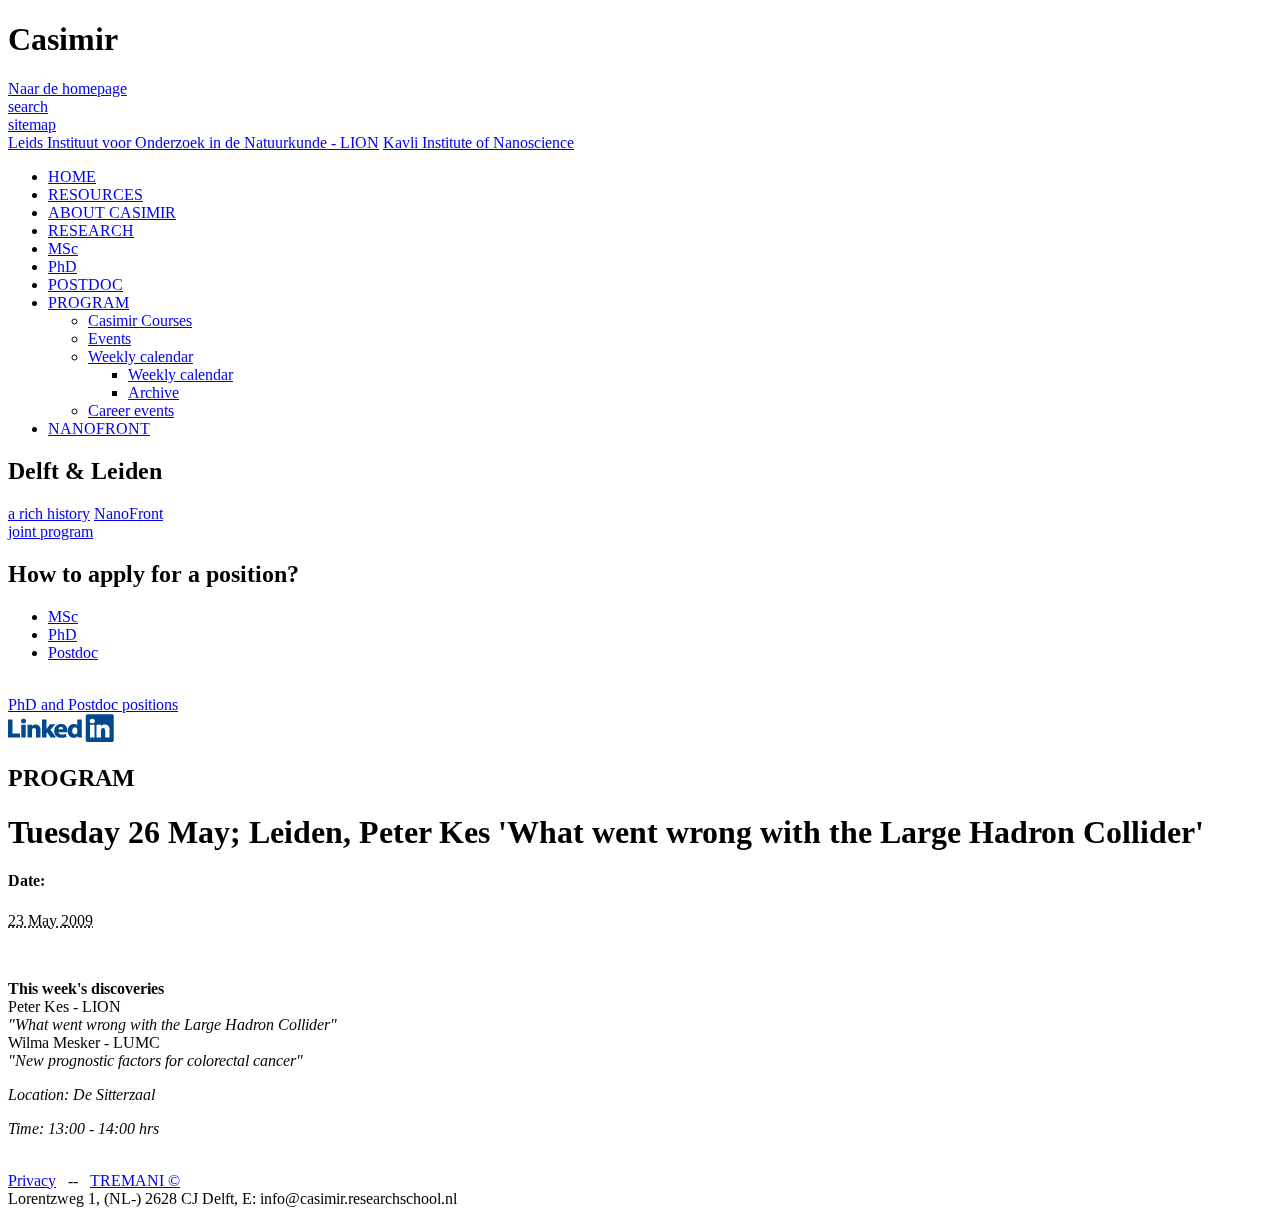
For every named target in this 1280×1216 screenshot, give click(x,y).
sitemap (32, 124)
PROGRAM (88, 302)
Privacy (32, 1180)
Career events (131, 410)
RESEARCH (91, 230)
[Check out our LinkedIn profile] (61, 736)
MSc (63, 248)
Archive (153, 392)
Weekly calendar (140, 356)
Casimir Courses (140, 320)
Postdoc (73, 652)
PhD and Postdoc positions (93, 704)
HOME (72, 176)
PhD (62, 266)
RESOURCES (95, 194)
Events (109, 338)
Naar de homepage (67, 88)
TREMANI (135, 1180)
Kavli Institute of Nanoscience (478, 142)
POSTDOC (85, 284)
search (28, 106)
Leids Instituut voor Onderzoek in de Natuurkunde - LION (193, 142)
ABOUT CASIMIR (112, 212)
